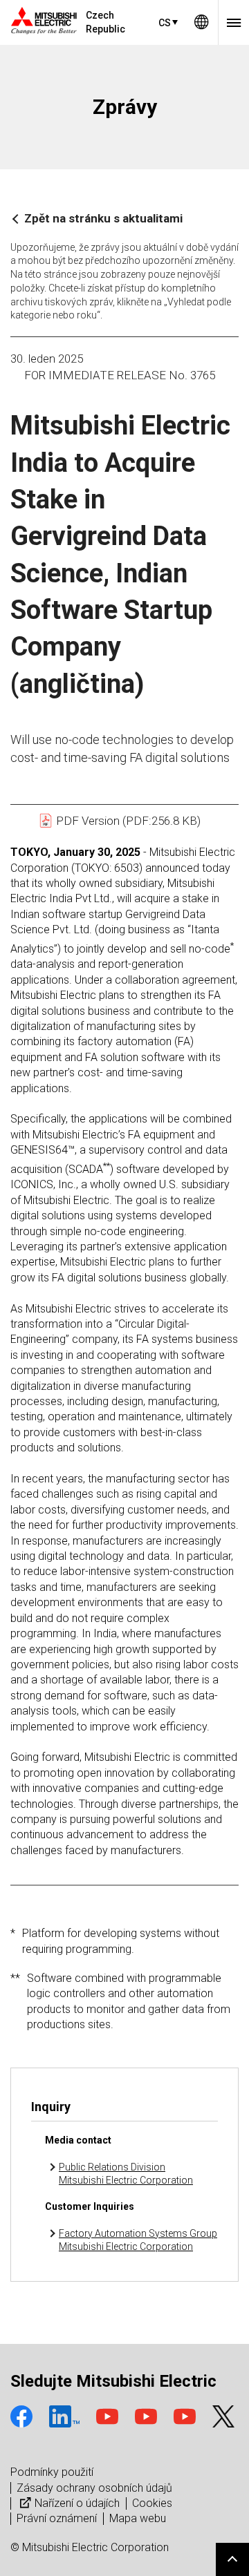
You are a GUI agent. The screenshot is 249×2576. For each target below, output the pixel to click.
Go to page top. (232, 2559)
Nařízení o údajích (77, 2503)
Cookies (152, 2503)
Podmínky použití (52, 2472)
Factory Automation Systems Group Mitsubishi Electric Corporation (138, 2240)
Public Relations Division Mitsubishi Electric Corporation (126, 2174)
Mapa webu (138, 2518)
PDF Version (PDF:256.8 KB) (127, 821)
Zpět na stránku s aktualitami (103, 218)
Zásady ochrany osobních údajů (94, 2488)
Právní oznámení (57, 2518)
